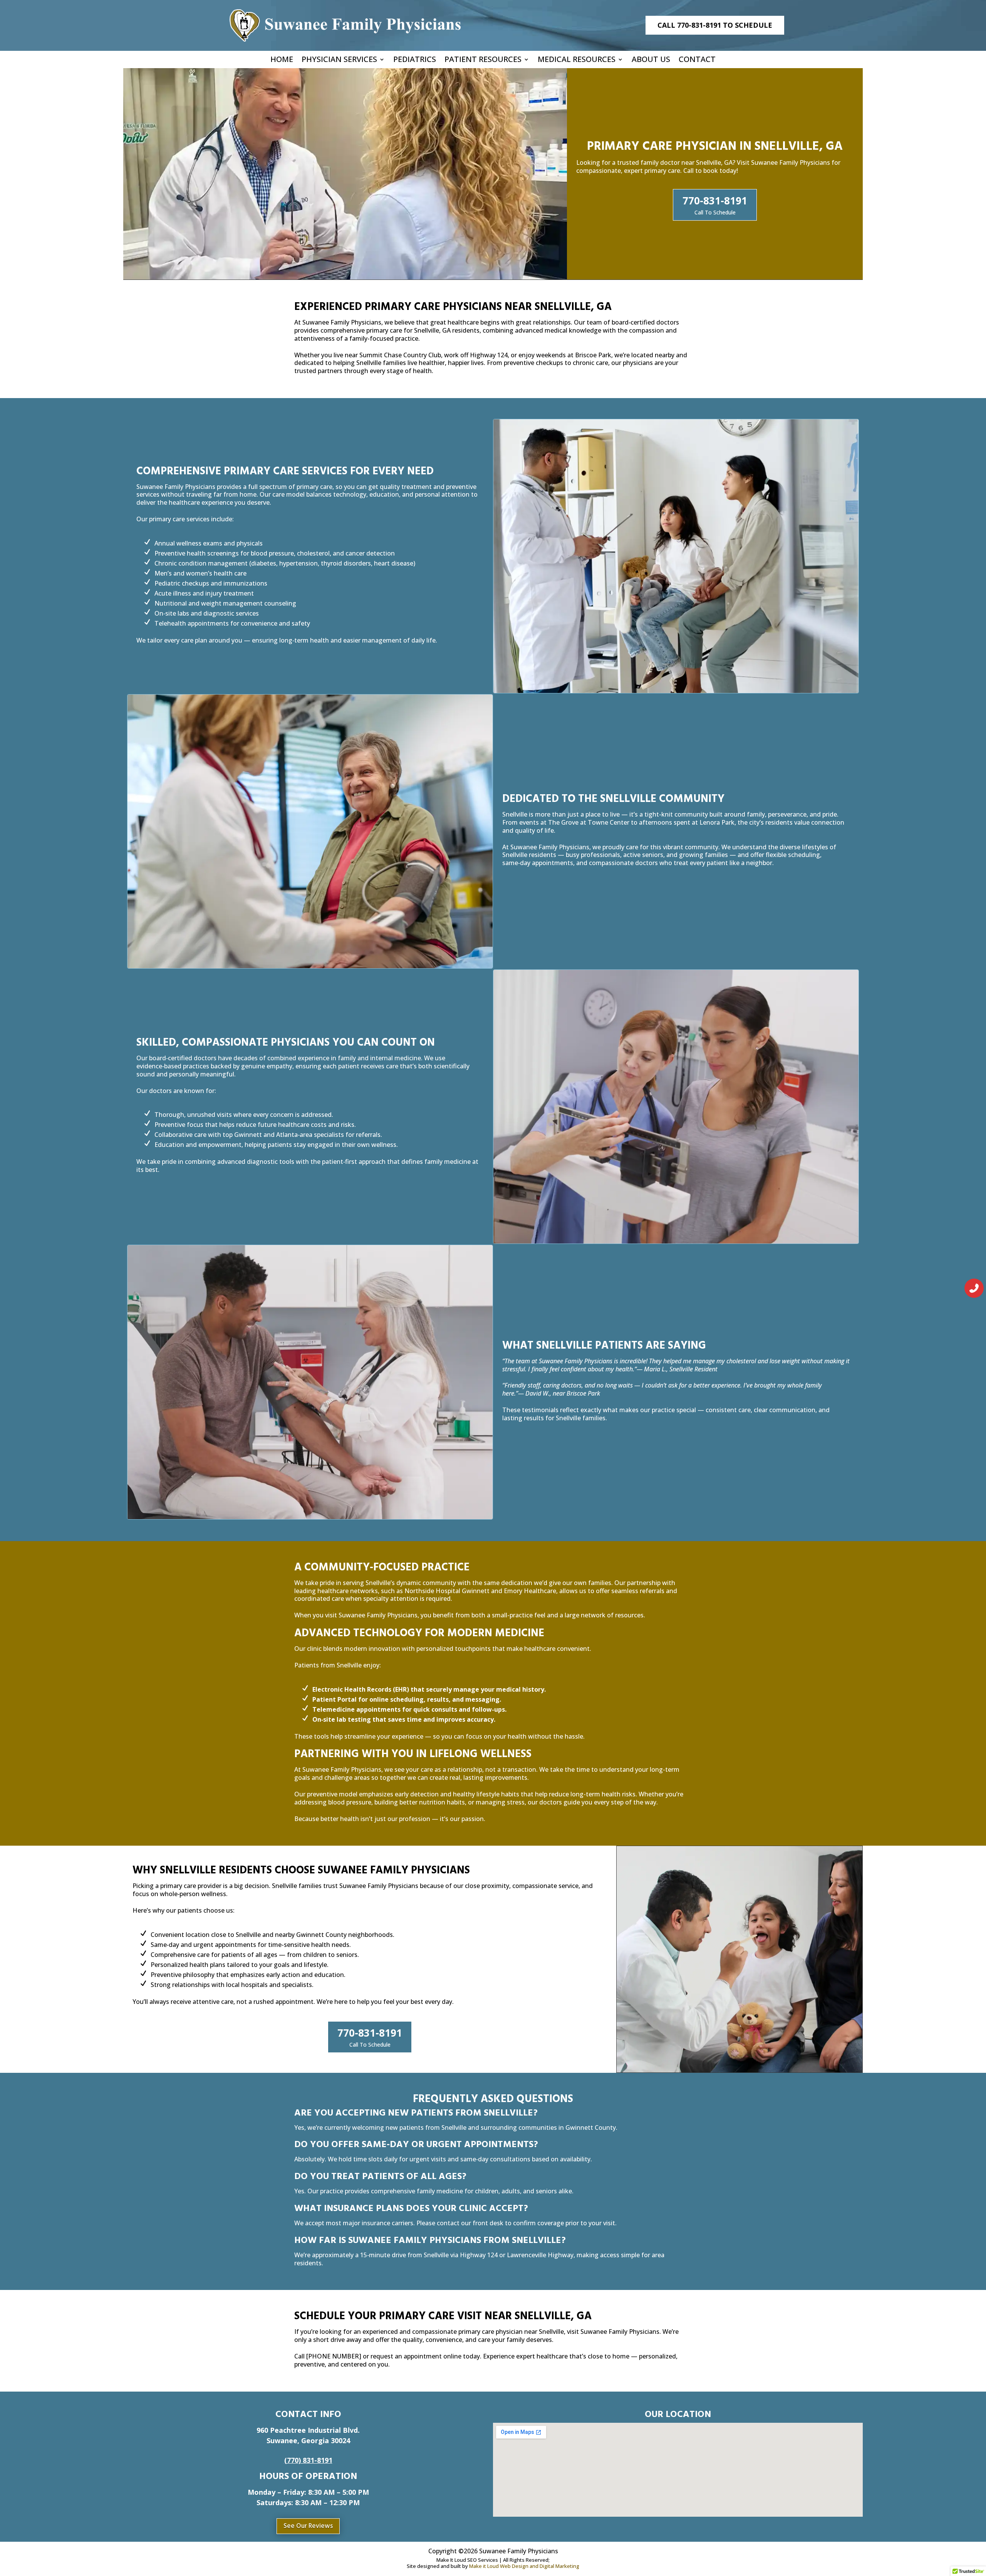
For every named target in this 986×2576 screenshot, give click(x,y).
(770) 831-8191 (308, 2460)
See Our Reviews (308, 2526)
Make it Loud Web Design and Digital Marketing (524, 2566)
